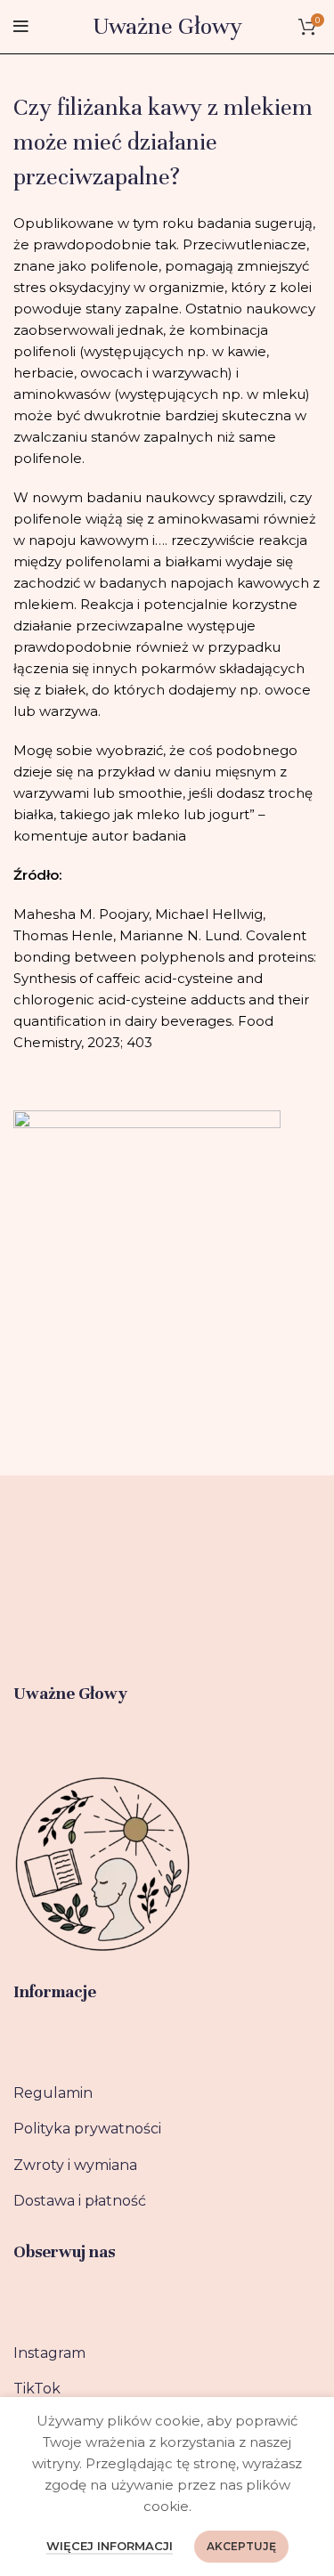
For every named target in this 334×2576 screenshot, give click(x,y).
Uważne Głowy (167, 26)
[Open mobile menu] (21, 27)
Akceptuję (241, 2546)
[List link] (167, 2093)
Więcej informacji (110, 2546)
